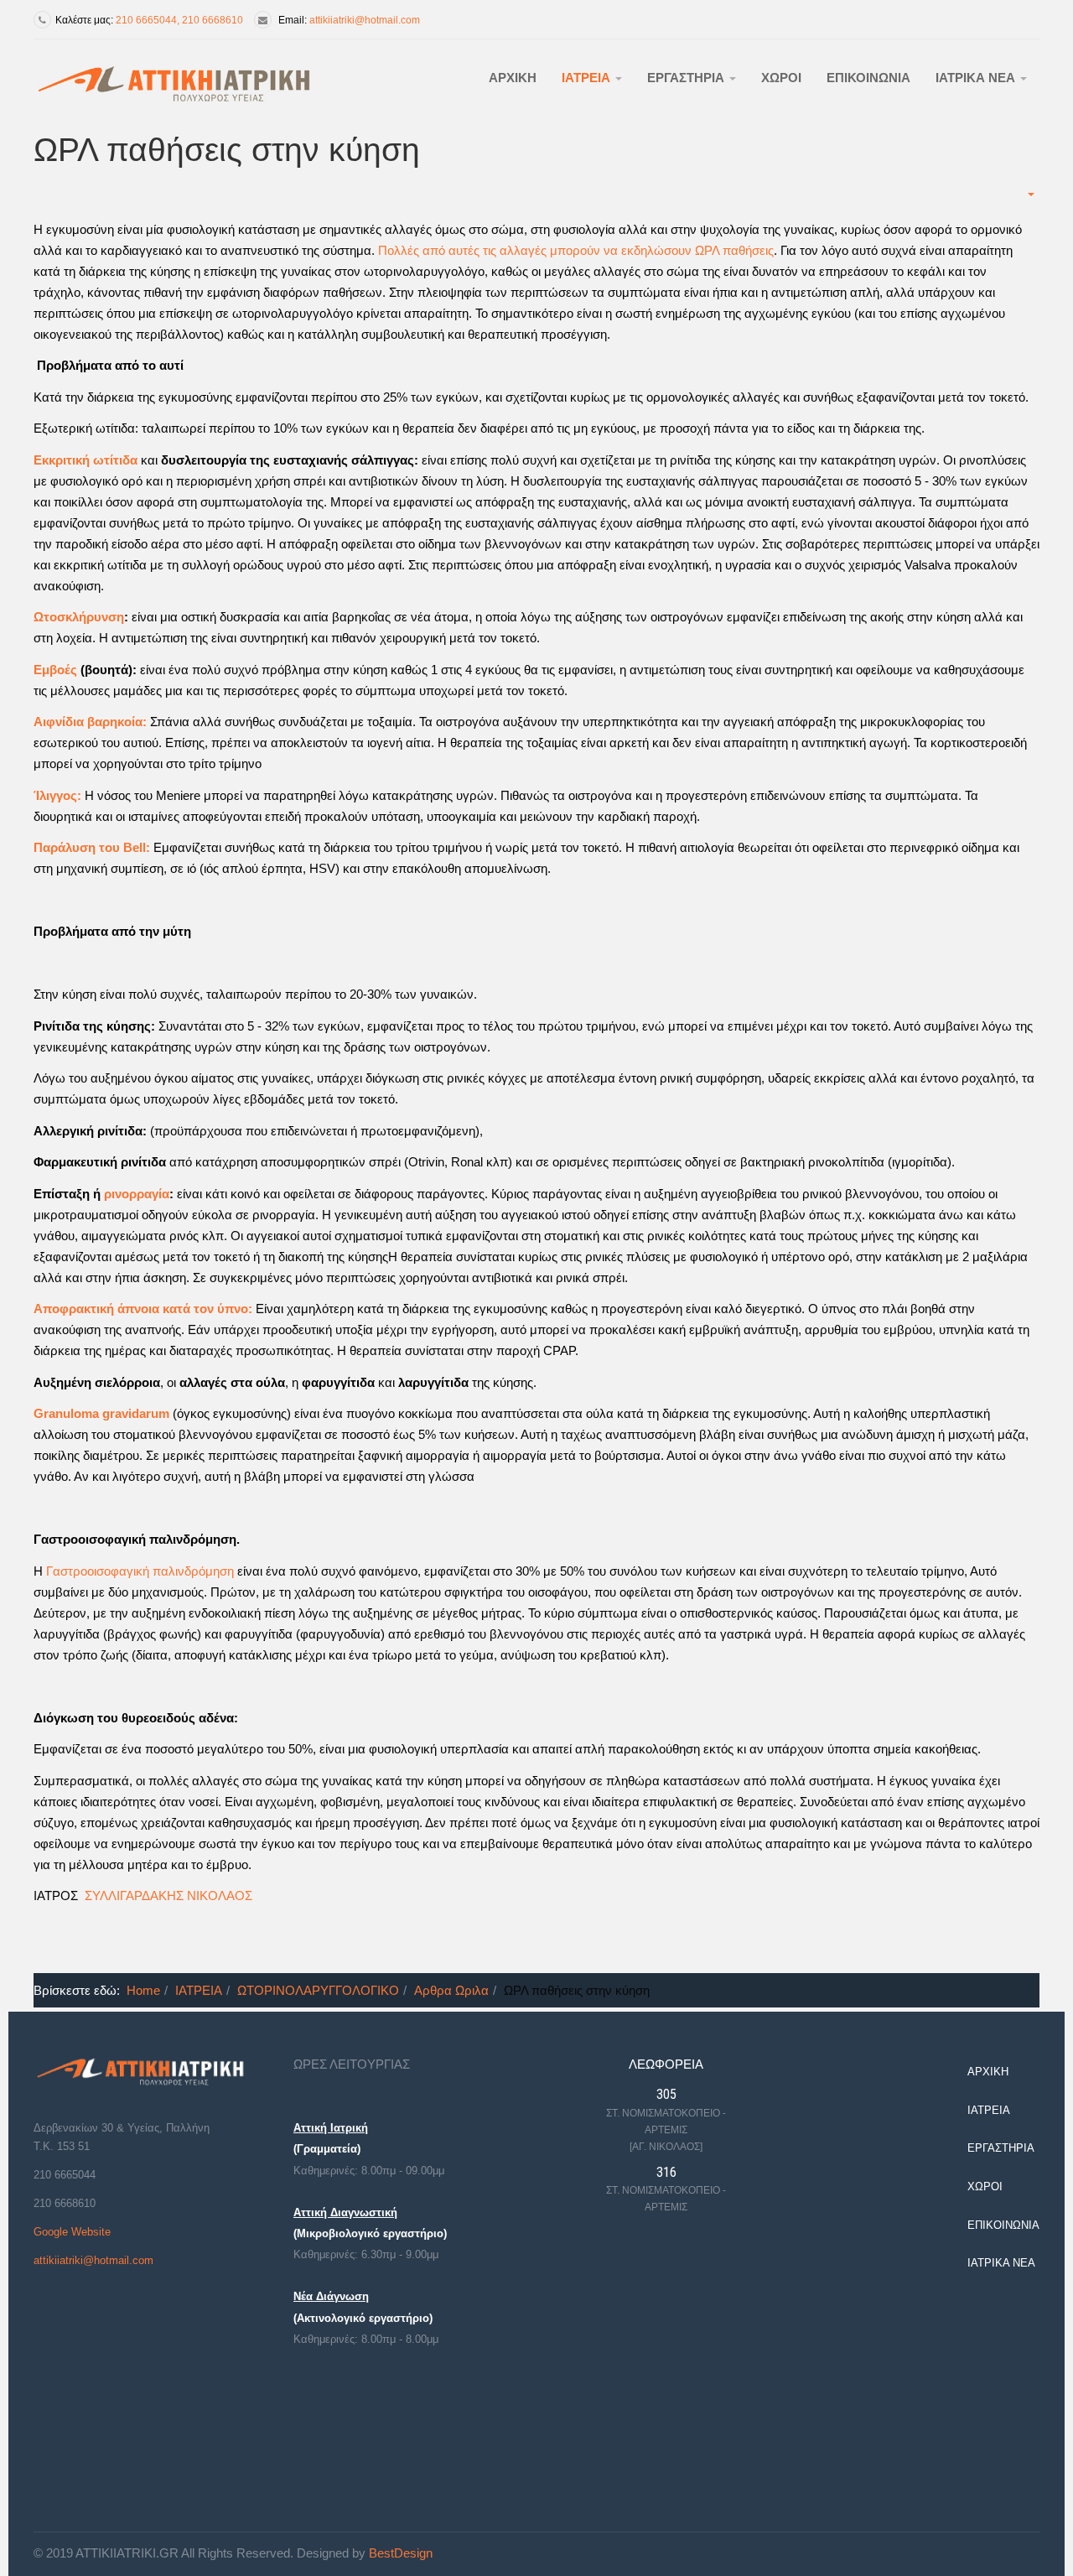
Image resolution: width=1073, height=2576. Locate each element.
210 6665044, (149, 20)
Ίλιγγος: (57, 795)
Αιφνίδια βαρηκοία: (90, 722)
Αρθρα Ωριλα (451, 1990)
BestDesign (401, 2553)
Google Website (72, 2232)
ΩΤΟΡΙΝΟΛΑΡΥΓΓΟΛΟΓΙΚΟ (318, 1990)
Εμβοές (57, 670)
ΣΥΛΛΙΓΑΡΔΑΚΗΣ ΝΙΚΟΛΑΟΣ (168, 1896)
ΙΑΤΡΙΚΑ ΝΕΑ (977, 78)
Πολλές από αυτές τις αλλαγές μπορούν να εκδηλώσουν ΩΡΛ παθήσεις (576, 250)
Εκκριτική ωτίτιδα (86, 460)
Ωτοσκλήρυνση (79, 617)
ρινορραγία (137, 1194)
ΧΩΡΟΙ (781, 78)
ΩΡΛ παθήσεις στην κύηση (227, 150)
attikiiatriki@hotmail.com (365, 20)
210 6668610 (213, 20)
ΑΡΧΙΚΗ (513, 78)
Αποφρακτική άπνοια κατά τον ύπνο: (143, 1309)
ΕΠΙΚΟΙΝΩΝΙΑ (868, 78)
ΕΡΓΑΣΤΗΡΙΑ (687, 78)
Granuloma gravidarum (101, 1413)
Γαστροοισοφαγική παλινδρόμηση (140, 1571)
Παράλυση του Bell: (92, 847)
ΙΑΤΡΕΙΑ (588, 78)
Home (143, 1990)
